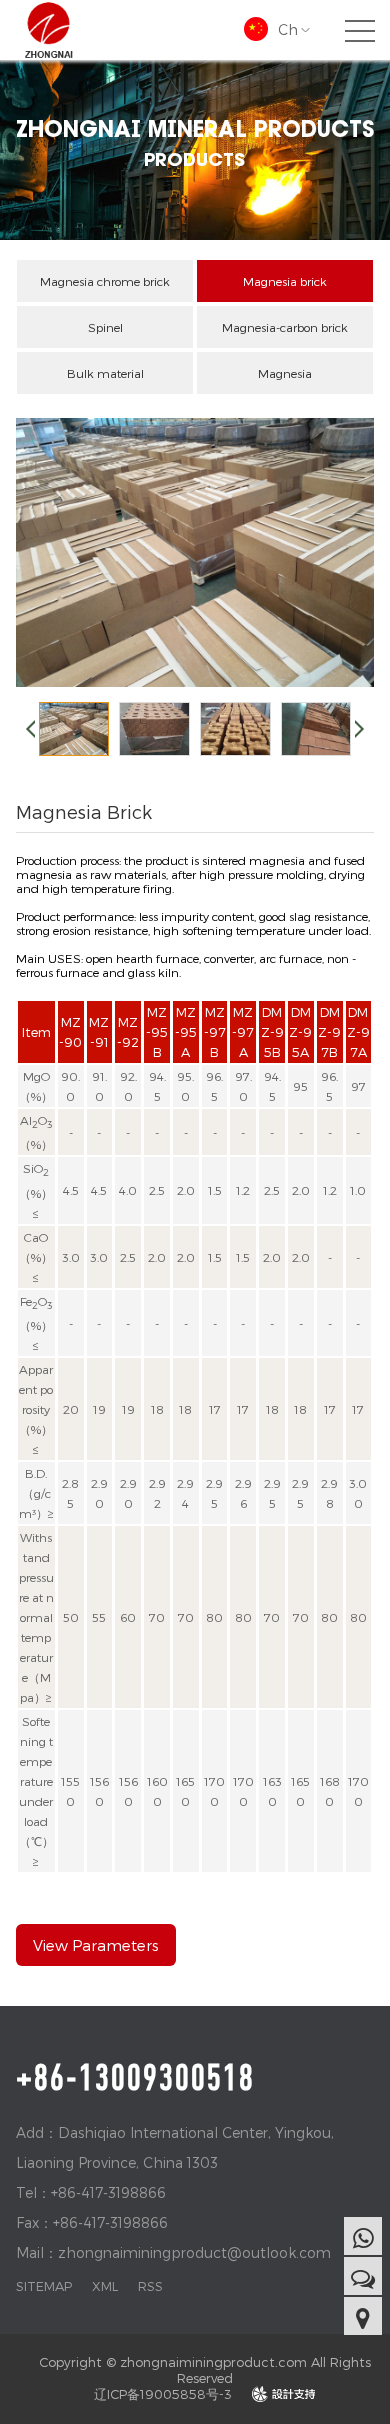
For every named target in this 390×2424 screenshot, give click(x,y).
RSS (150, 2286)
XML (105, 2286)
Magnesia (285, 373)
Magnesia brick (285, 281)
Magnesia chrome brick (105, 281)
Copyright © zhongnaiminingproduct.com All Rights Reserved (205, 2370)
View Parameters (95, 1945)
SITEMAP (44, 2286)
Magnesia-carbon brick (285, 327)
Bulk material (105, 373)
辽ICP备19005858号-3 (163, 2394)
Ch (288, 29)
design (284, 2394)
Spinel (105, 327)
